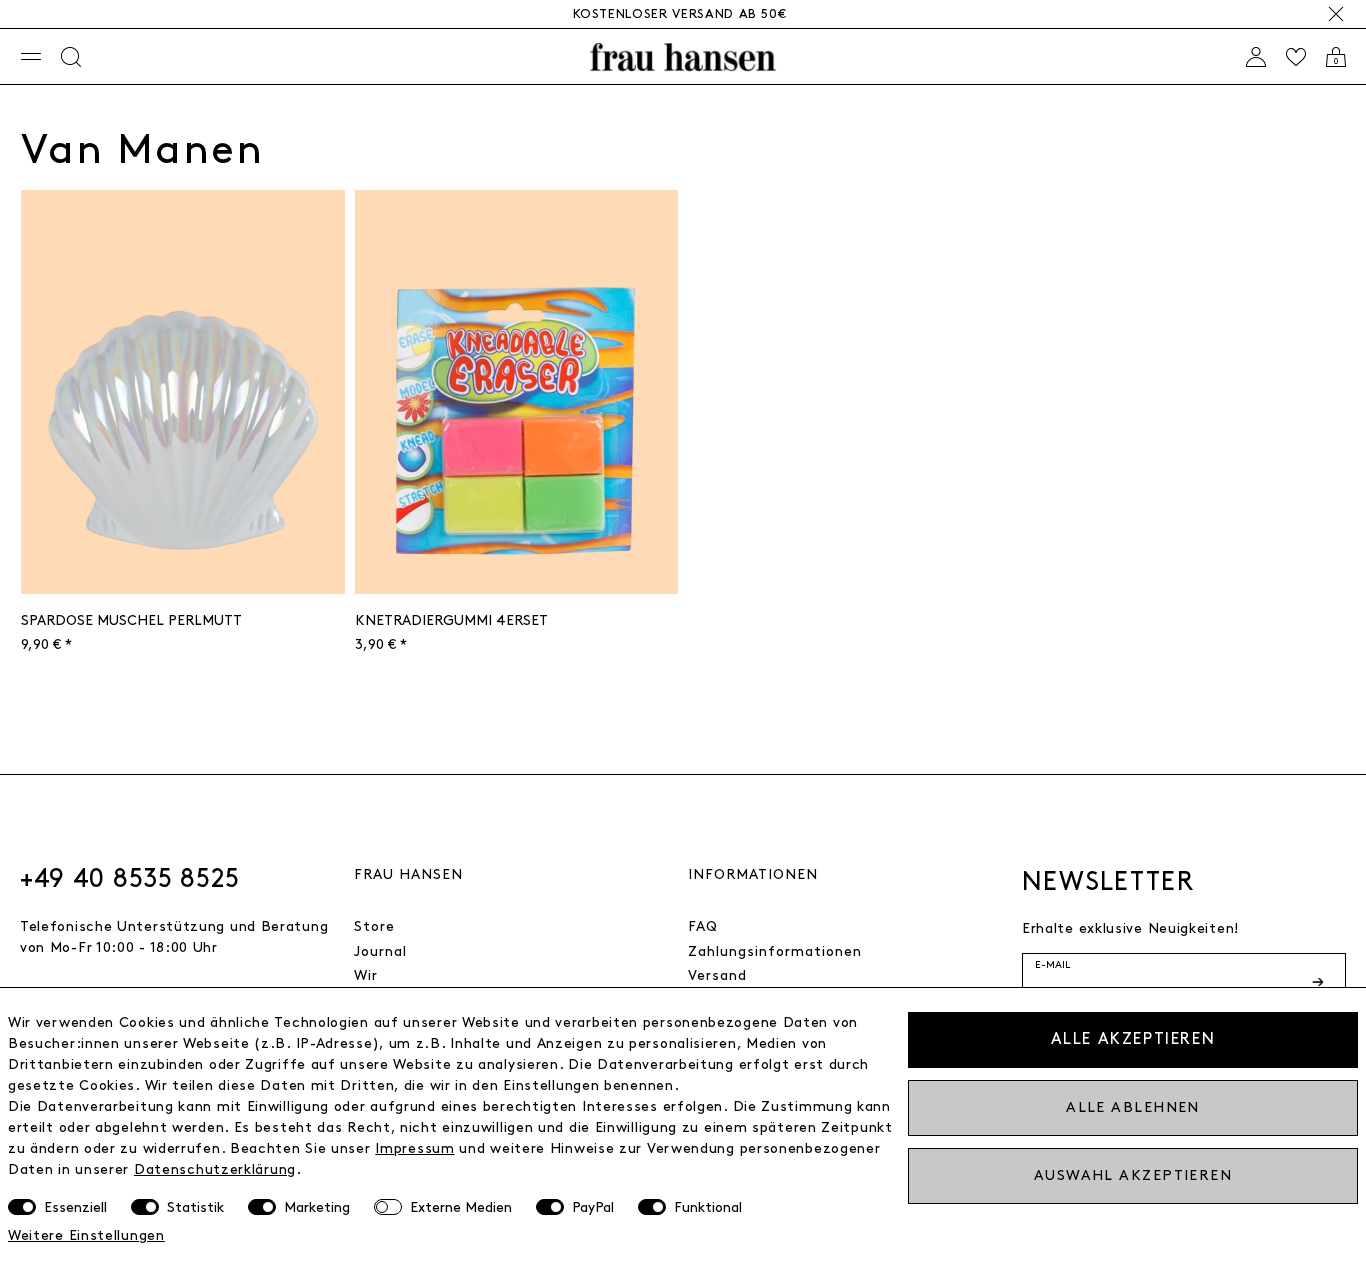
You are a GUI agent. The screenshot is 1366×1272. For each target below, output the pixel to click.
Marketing (317, 1207)
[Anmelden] (1256, 57)
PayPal (593, 1207)
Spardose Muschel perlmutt (131, 620)
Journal (380, 951)
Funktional (708, 1207)
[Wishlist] (1296, 57)
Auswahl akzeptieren (1133, 1175)
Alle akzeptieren (1133, 1039)
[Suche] (71, 57)
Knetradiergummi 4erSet (451, 620)
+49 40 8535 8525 (130, 879)
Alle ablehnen (1133, 1107)
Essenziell (75, 1207)
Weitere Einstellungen (86, 1235)
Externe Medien (461, 1207)
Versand (717, 975)
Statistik (195, 1207)
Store (374, 926)
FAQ (703, 926)
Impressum (414, 1148)
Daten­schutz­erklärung (215, 1169)
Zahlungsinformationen (775, 951)
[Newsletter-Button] (1320, 982)
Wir (366, 975)
